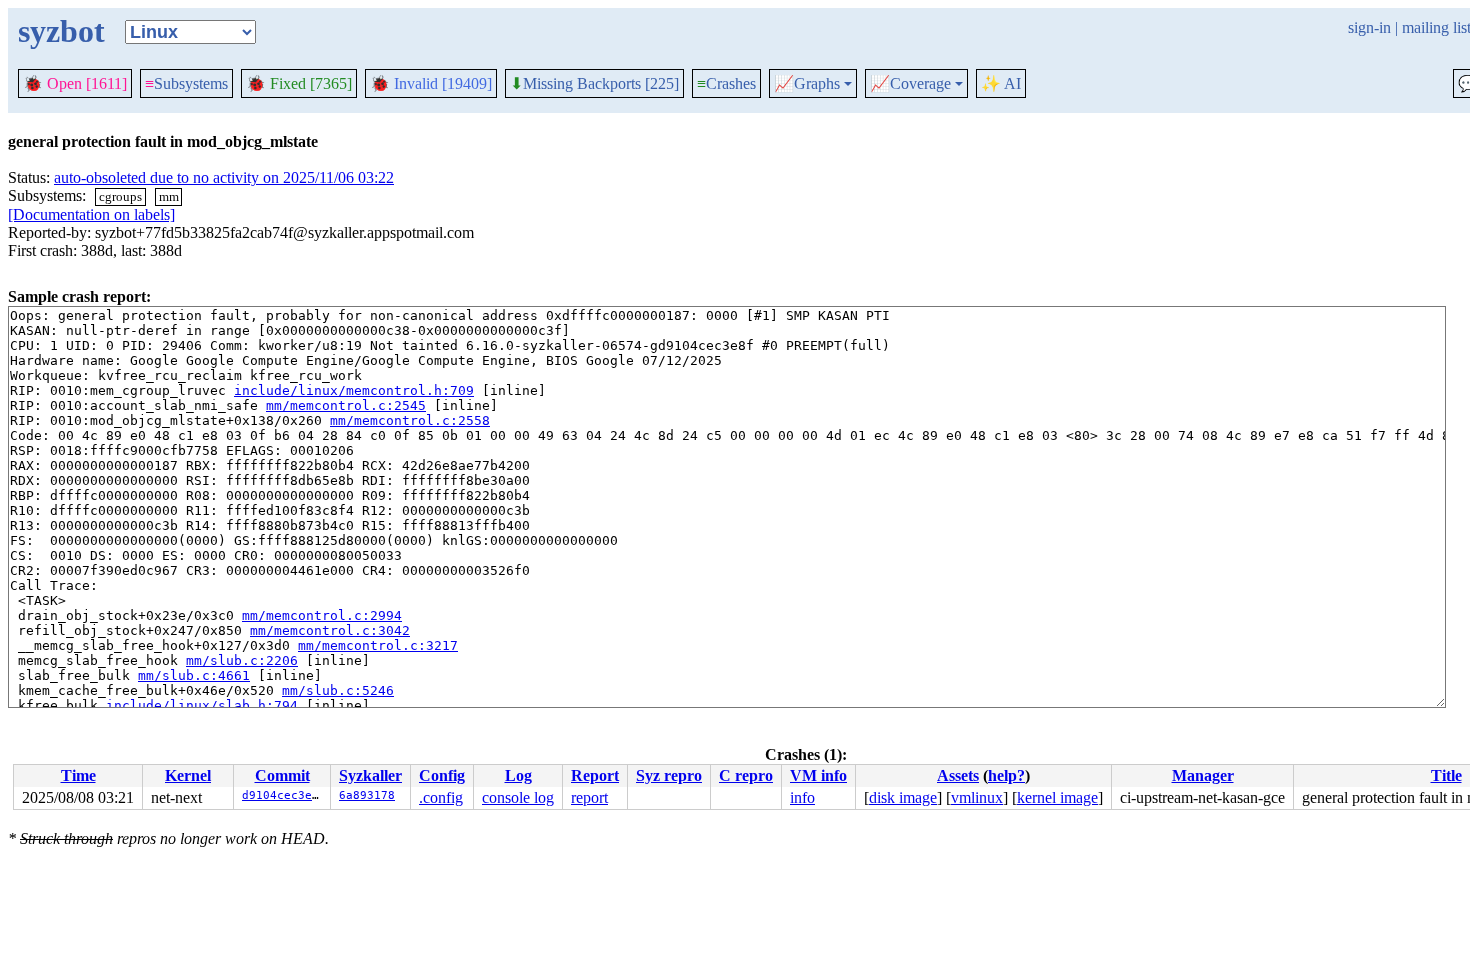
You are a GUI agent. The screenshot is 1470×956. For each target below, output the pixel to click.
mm (169, 196)
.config (441, 797)
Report (595, 775)
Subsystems (186, 83)
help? (1006, 775)
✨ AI (1001, 83)
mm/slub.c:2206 (242, 660)
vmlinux (977, 797)
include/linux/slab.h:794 (202, 705)
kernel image (1057, 797)
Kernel (188, 775)
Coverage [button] (910, 84)
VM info (818, 775)
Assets (958, 775)
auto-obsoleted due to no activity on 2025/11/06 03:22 (224, 177)
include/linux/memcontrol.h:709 (354, 390)
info (802, 797)
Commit (282, 775)
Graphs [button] (807, 84)
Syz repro (669, 775)
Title (1446, 775)
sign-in (1369, 27)
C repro (746, 775)
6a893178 (367, 795)
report (589, 797)
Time (78, 775)
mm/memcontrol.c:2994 (322, 615)
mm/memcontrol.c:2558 (410, 420)
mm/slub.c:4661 (194, 675)
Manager (1203, 775)
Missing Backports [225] (594, 84)
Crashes (726, 83)
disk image (903, 797)
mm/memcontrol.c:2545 (346, 405)
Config (442, 775)
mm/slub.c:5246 (338, 690)
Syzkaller (370, 775)
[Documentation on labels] (91, 214)
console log (518, 797)
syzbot (61, 31)
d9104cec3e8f (284, 795)
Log (518, 775)
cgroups (120, 196)
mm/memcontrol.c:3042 (330, 630)
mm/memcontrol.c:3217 (378, 645)
